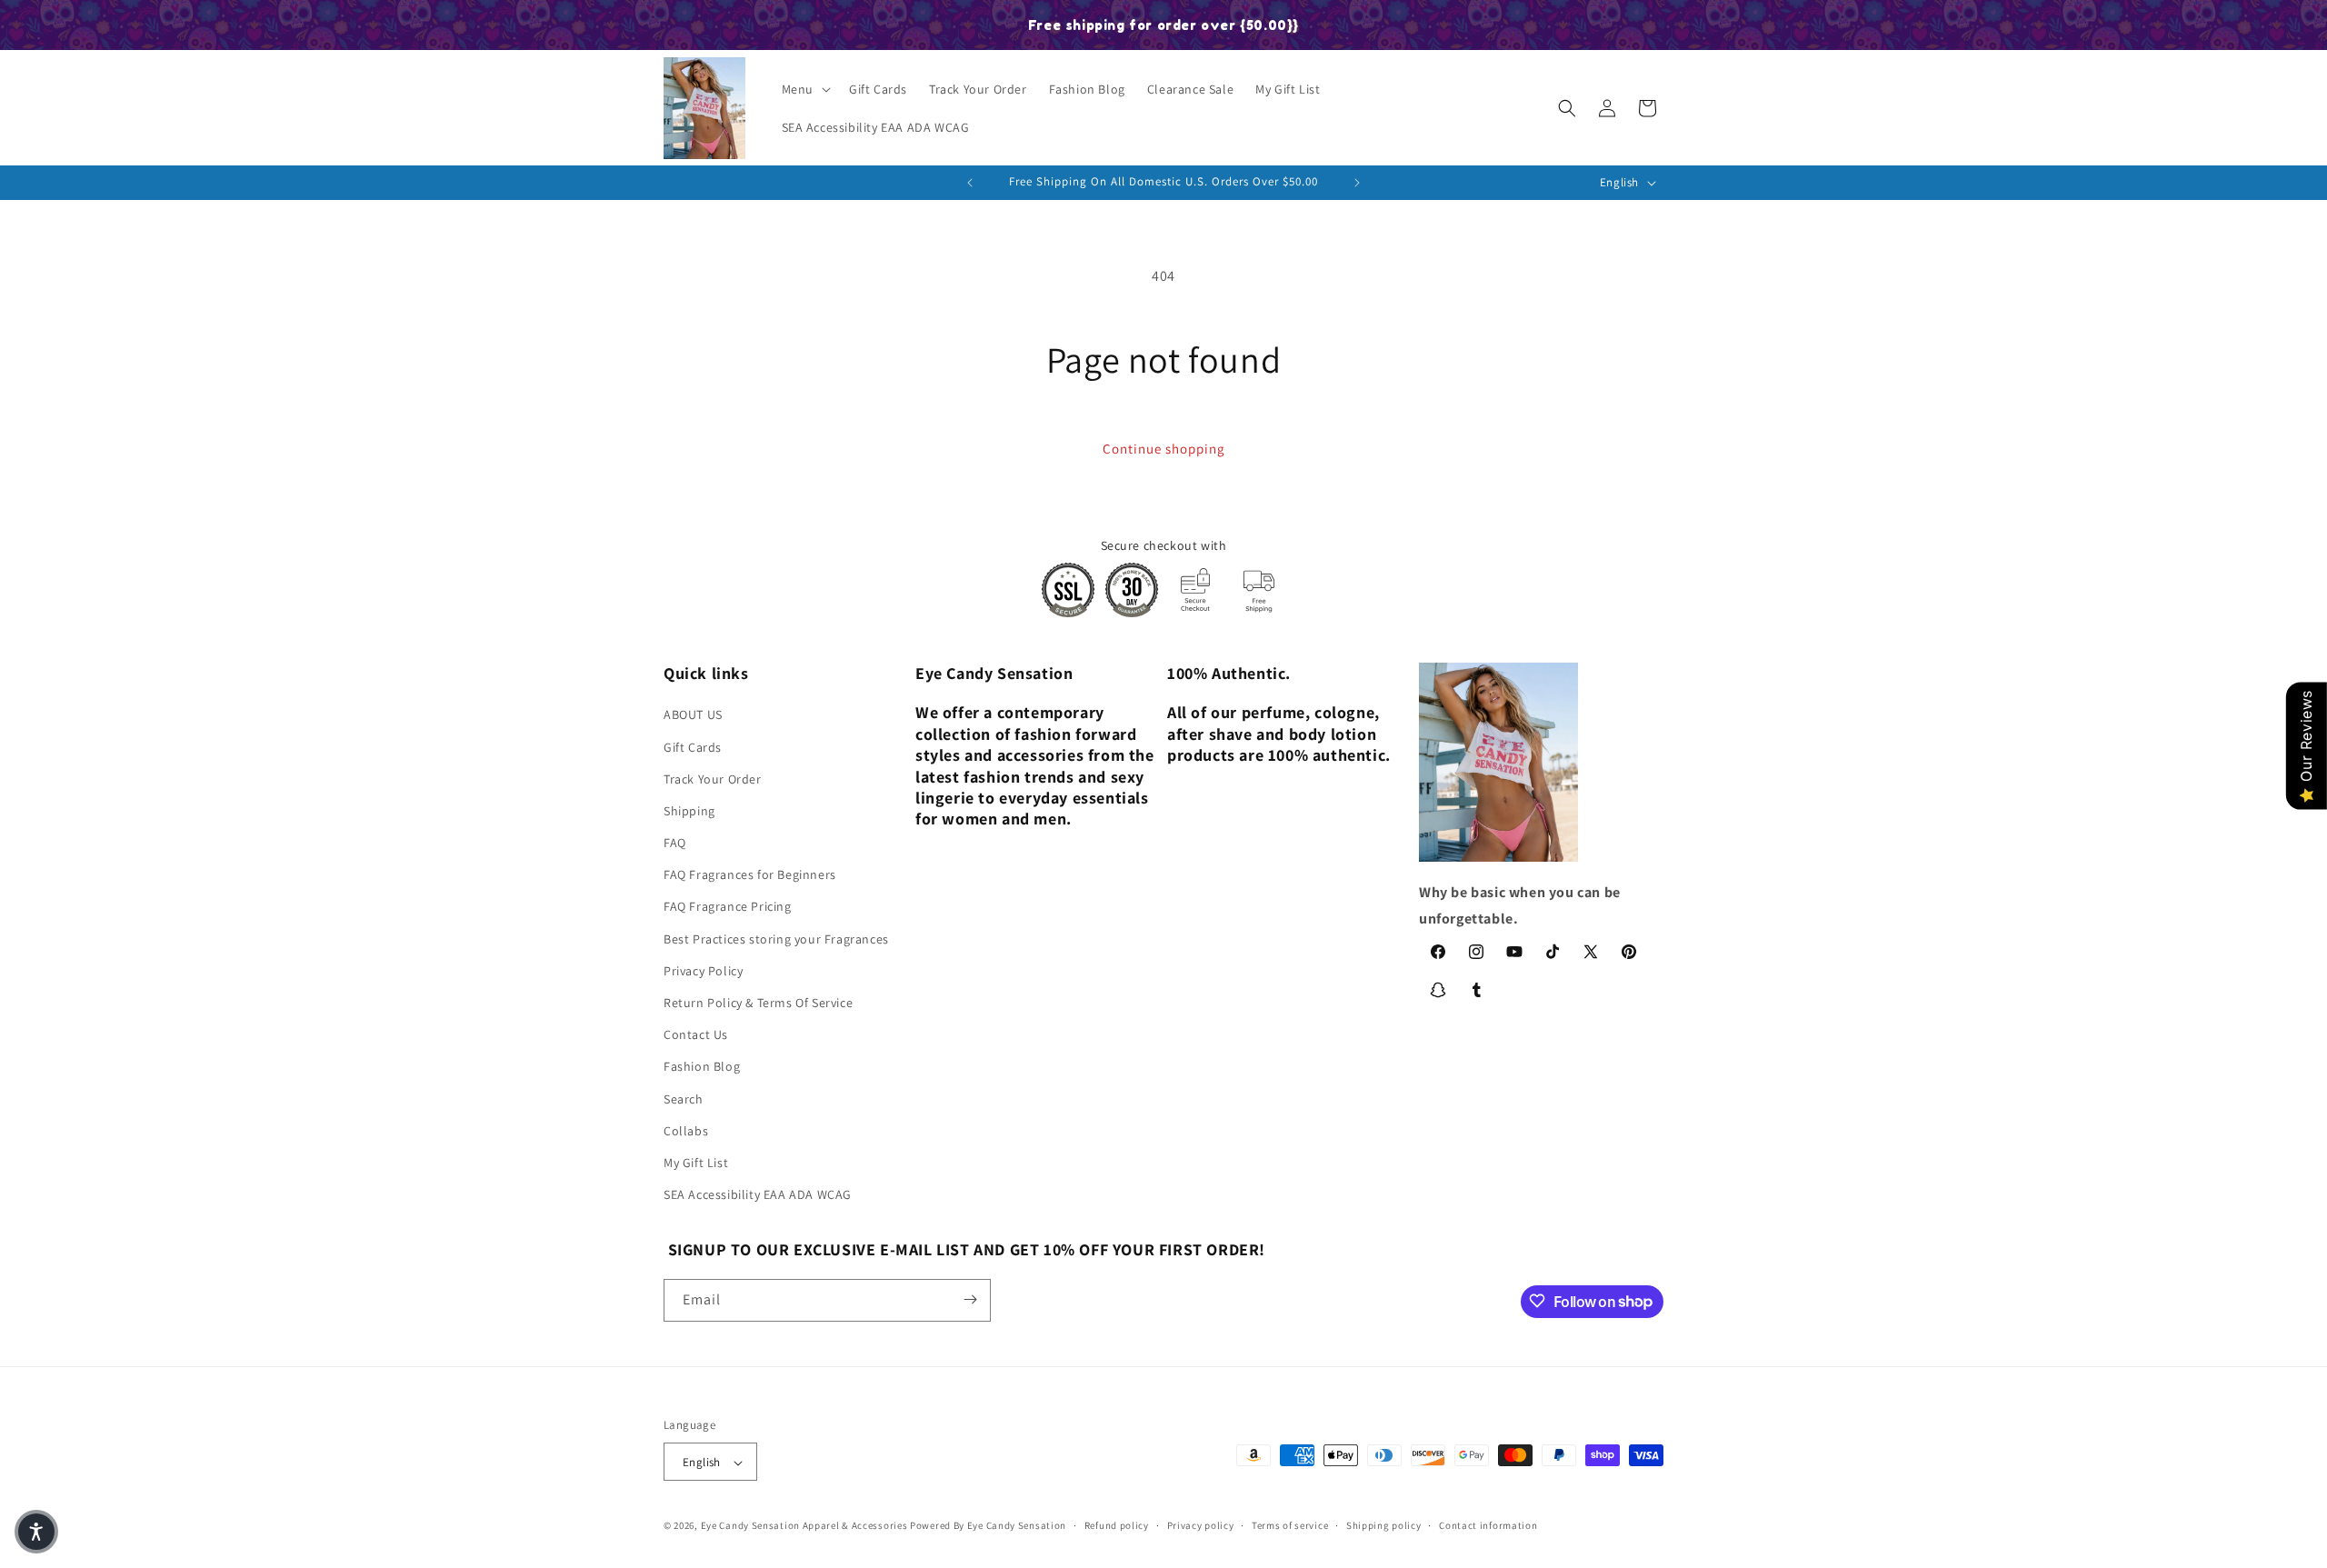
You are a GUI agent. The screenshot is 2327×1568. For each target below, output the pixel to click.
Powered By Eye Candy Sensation (988, 1526)
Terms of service (1290, 1525)
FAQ (675, 843)
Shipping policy (1384, 1525)
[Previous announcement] (970, 183)
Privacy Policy (703, 971)
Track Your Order (713, 779)
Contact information (1488, 1525)
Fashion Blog (702, 1067)
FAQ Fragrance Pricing (728, 907)
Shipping (689, 811)
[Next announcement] (1357, 183)
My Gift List (696, 1163)
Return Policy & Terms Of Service (758, 1003)
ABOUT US (693, 715)
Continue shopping (1164, 449)
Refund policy (1117, 1525)
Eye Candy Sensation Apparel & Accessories (804, 1526)
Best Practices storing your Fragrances (776, 939)
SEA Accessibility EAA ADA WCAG (758, 1195)
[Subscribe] (970, 1299)
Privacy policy (1201, 1525)
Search (684, 1099)
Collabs (686, 1131)
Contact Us (696, 1035)
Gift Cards (693, 747)
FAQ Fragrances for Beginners (750, 875)
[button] (804, 89)
